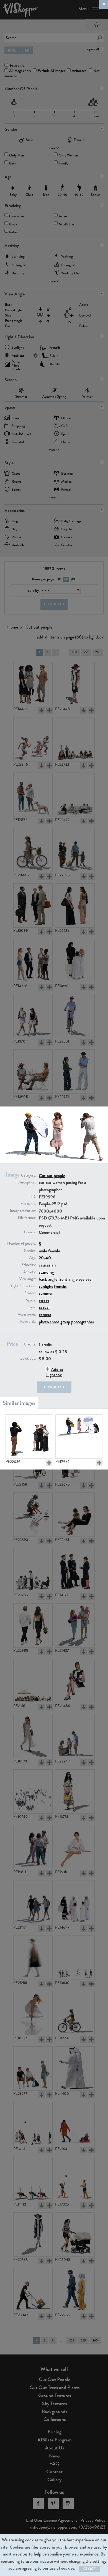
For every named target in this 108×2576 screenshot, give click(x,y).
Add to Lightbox (55, 1372)
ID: (34, 1197)
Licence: (30, 1232)
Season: (30, 1293)
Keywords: (28, 1322)
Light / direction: (23, 1286)
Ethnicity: (29, 1265)
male (43, 1251)
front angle (68, 1279)
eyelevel (86, 1279)
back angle (48, 1279)
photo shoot (49, 1322)
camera (45, 1315)
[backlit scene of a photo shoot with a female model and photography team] (79, 1437)
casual (44, 1307)
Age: (33, 1258)
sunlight (46, 1286)
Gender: (30, 1251)
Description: (27, 1182)
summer (46, 1293)
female (54, 1251)
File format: (27, 1218)
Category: (29, 1175)
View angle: (28, 1279)
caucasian (47, 1265)
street (44, 1300)
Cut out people (52, 1176)
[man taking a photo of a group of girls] (29, 1437)
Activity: (30, 1272)
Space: (31, 1300)
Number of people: (22, 1244)
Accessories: (27, 1314)
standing (46, 1272)
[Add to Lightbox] (49, 1463)
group (65, 1322)
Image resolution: (23, 1211)
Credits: (30, 1344)
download (54, 1387)
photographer (83, 1322)
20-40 (45, 1258)
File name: (28, 1204)
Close (89, 2569)
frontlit (60, 1286)
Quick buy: (28, 1358)
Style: (32, 1307)
